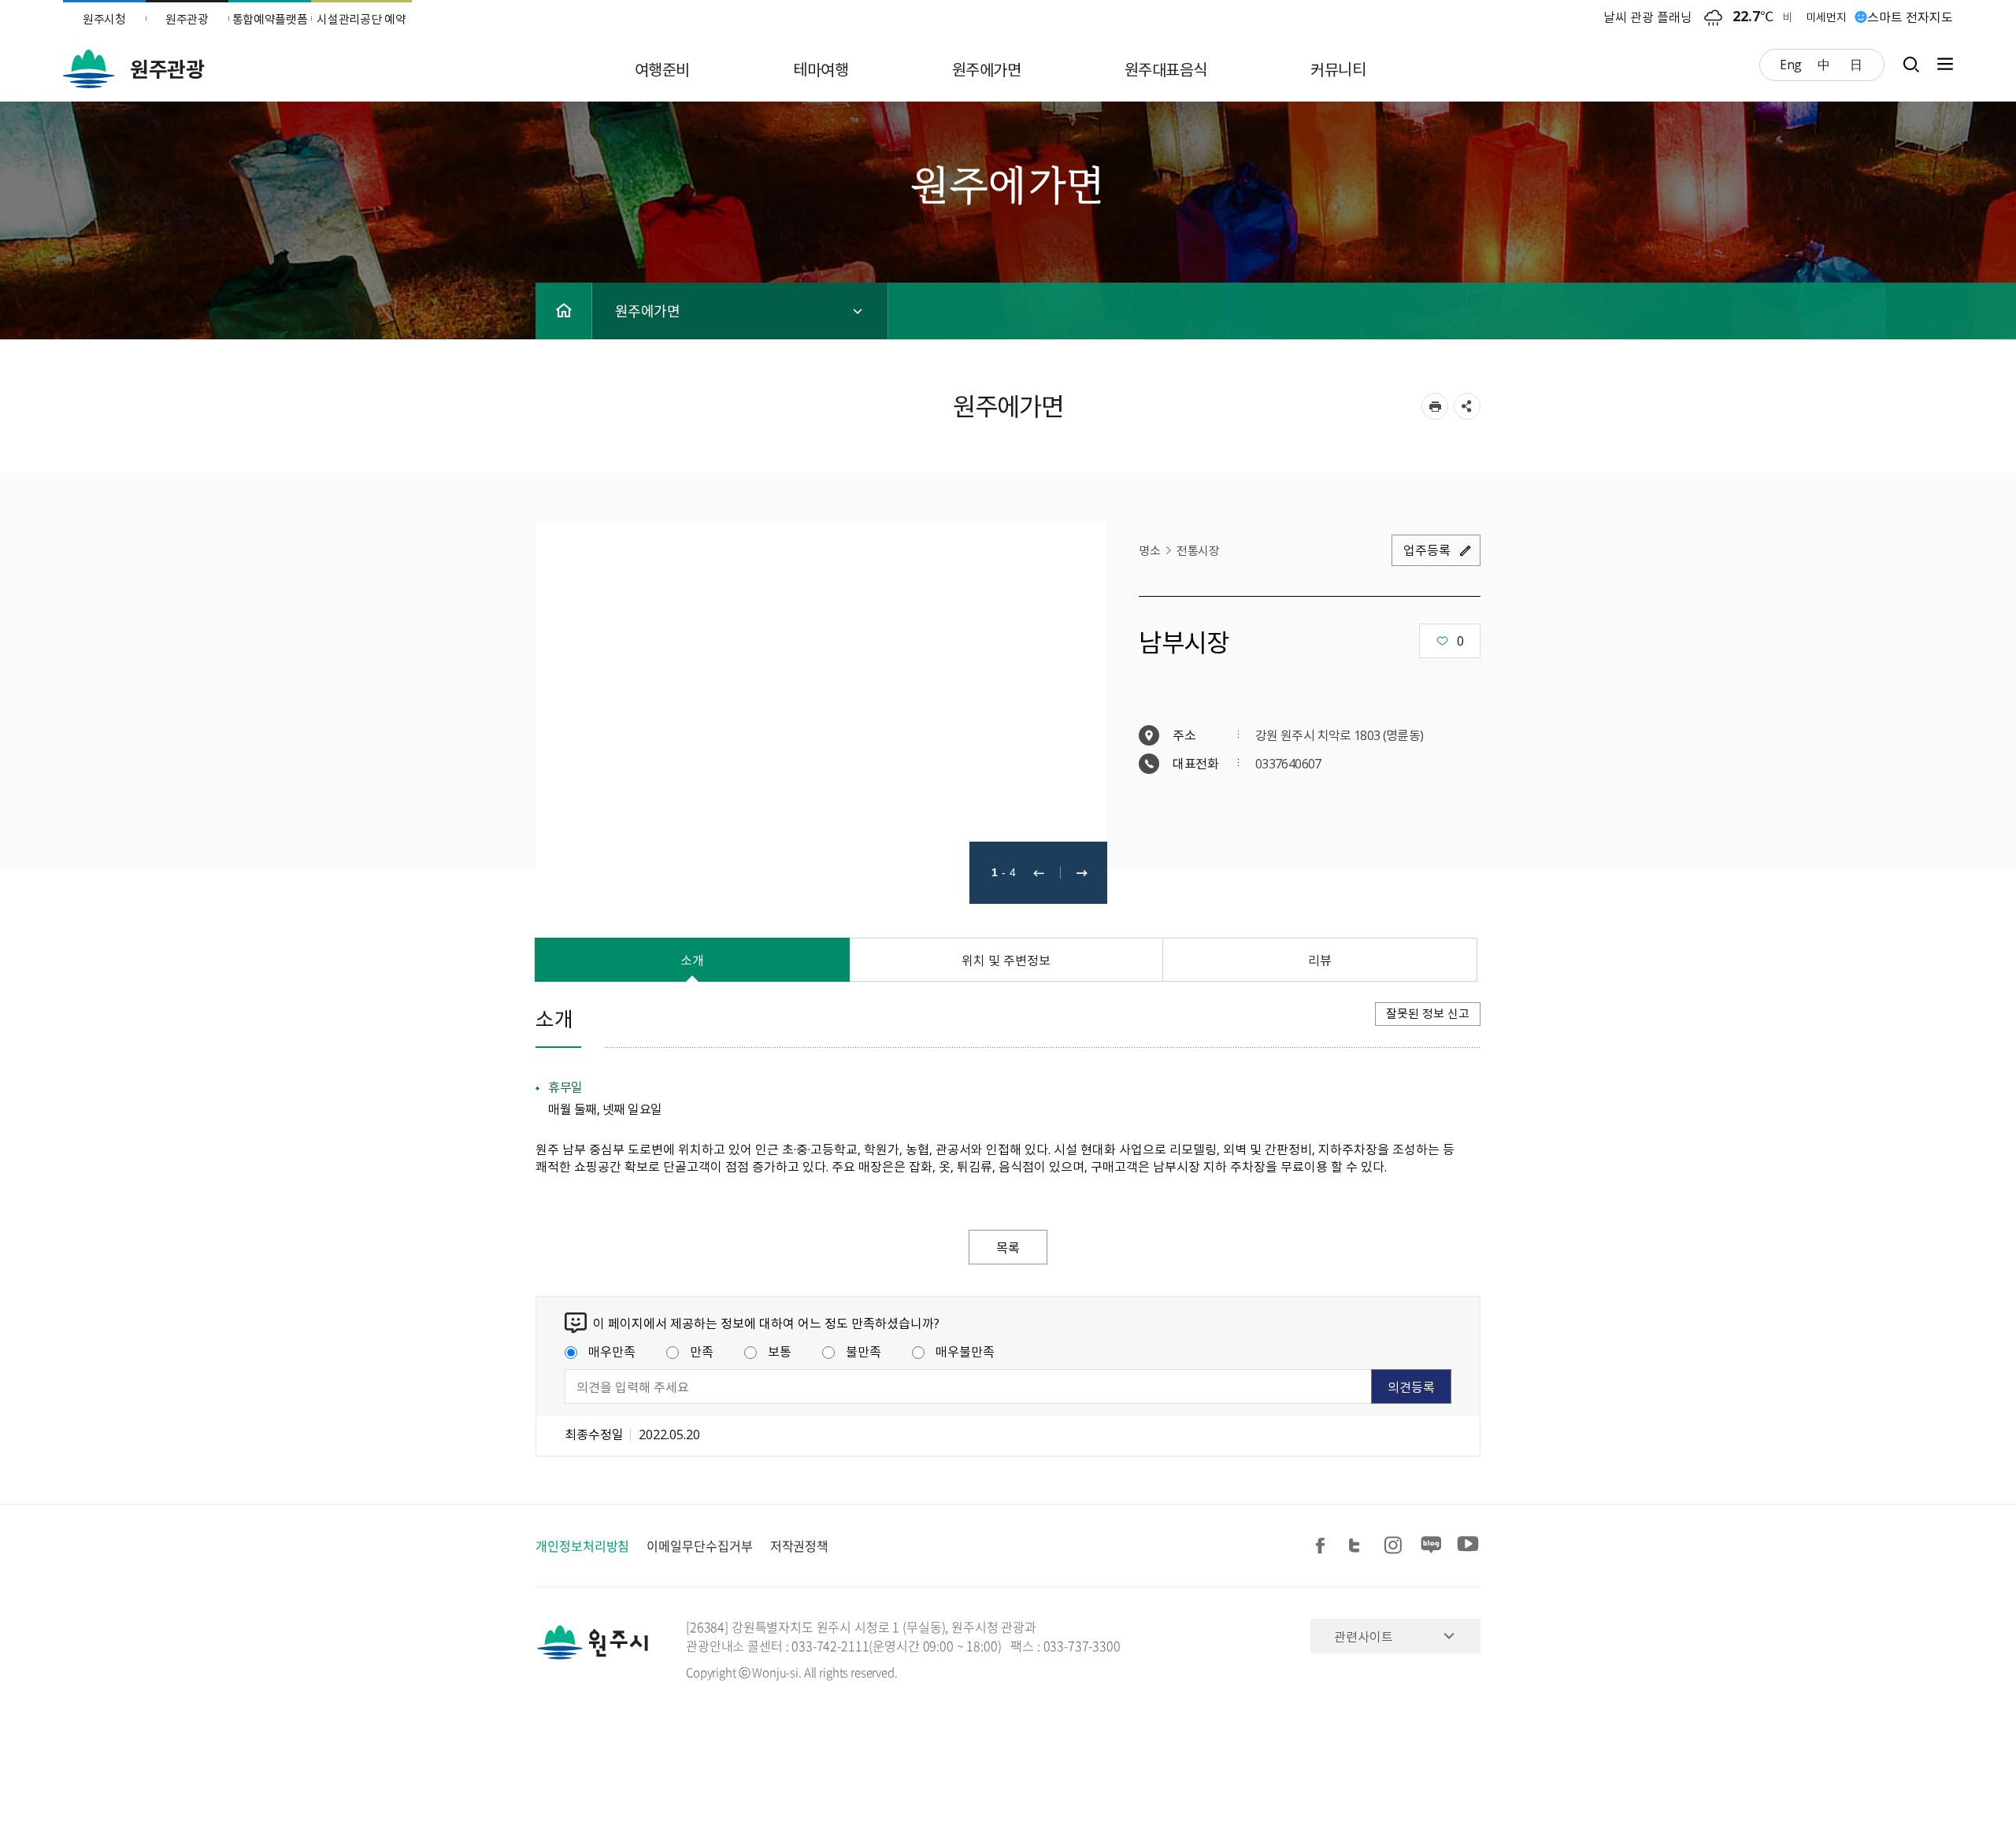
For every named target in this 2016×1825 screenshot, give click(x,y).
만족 (702, 1351)
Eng (1791, 64)
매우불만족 (965, 1351)
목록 (1008, 1247)
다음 (1082, 873)
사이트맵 (1941, 64)
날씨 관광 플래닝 (1648, 17)
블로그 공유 (1432, 1546)
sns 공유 (1467, 406)
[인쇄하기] (1435, 406)
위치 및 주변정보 (1006, 960)
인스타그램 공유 (1395, 1546)
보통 (780, 1351)
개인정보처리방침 (582, 1546)
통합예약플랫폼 (270, 19)
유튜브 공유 (1468, 1546)
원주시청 (104, 19)
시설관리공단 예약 (361, 19)
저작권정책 (800, 1546)
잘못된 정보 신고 (1428, 1013)
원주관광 (187, 19)
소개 (692, 960)
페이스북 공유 (1323, 1546)
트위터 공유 (1359, 1546)
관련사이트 (1364, 1636)
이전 (1039, 873)
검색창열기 (1911, 64)
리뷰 (1320, 960)
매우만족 (612, 1351)
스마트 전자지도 (1910, 17)
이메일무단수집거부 (699, 1546)
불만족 (863, 1351)
